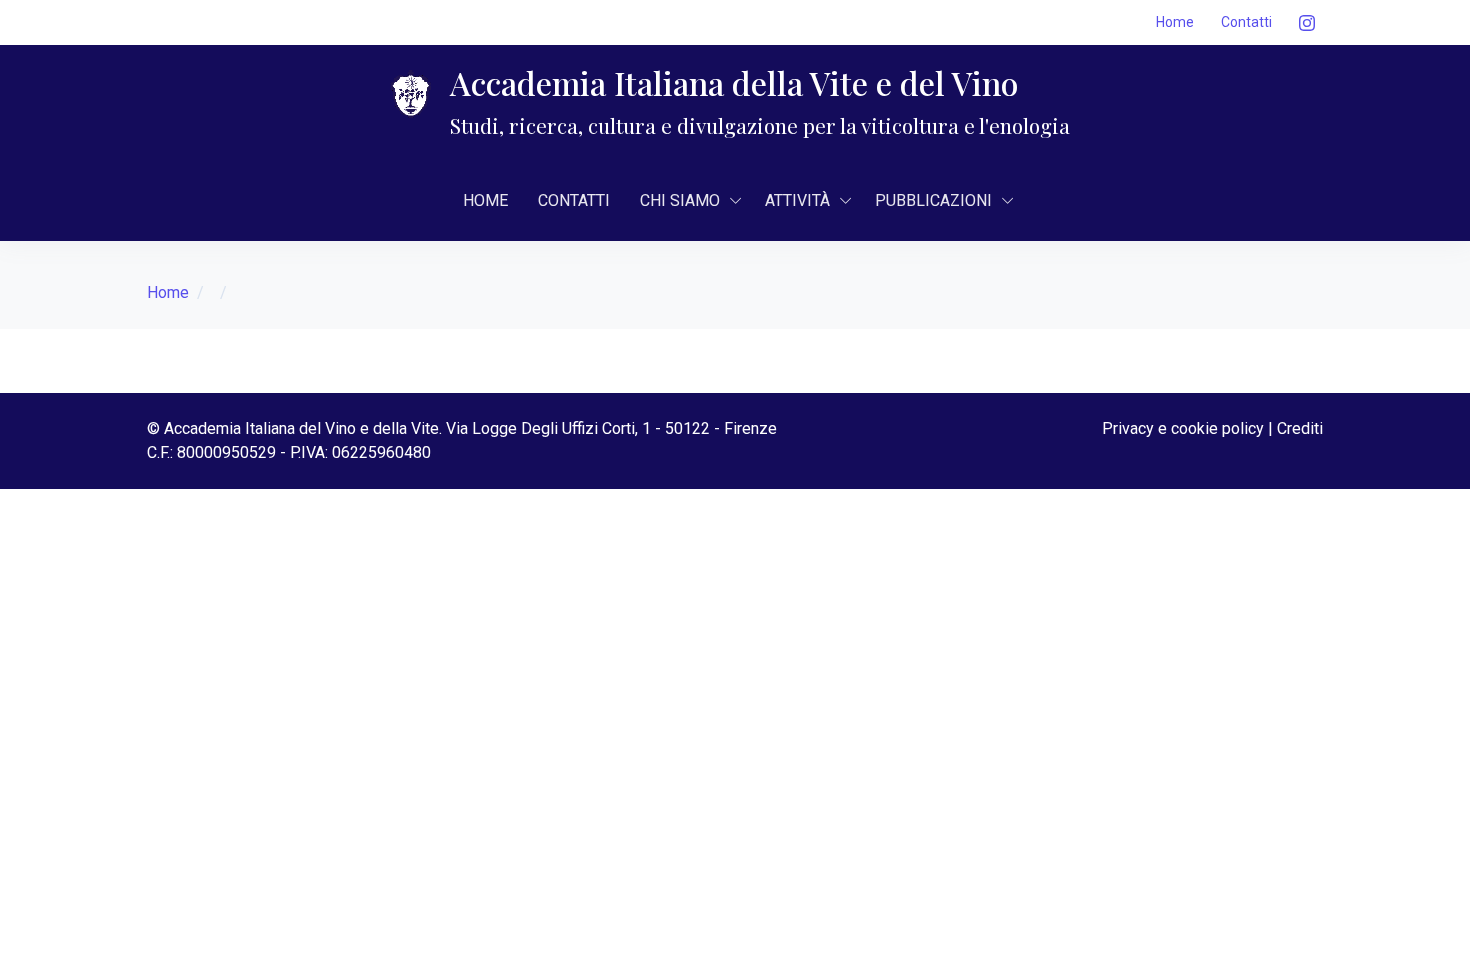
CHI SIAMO (680, 200)
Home (1175, 22)
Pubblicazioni (933, 200)
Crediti (1300, 428)
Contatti (1246, 22)
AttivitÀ (797, 200)
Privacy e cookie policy (1183, 428)
